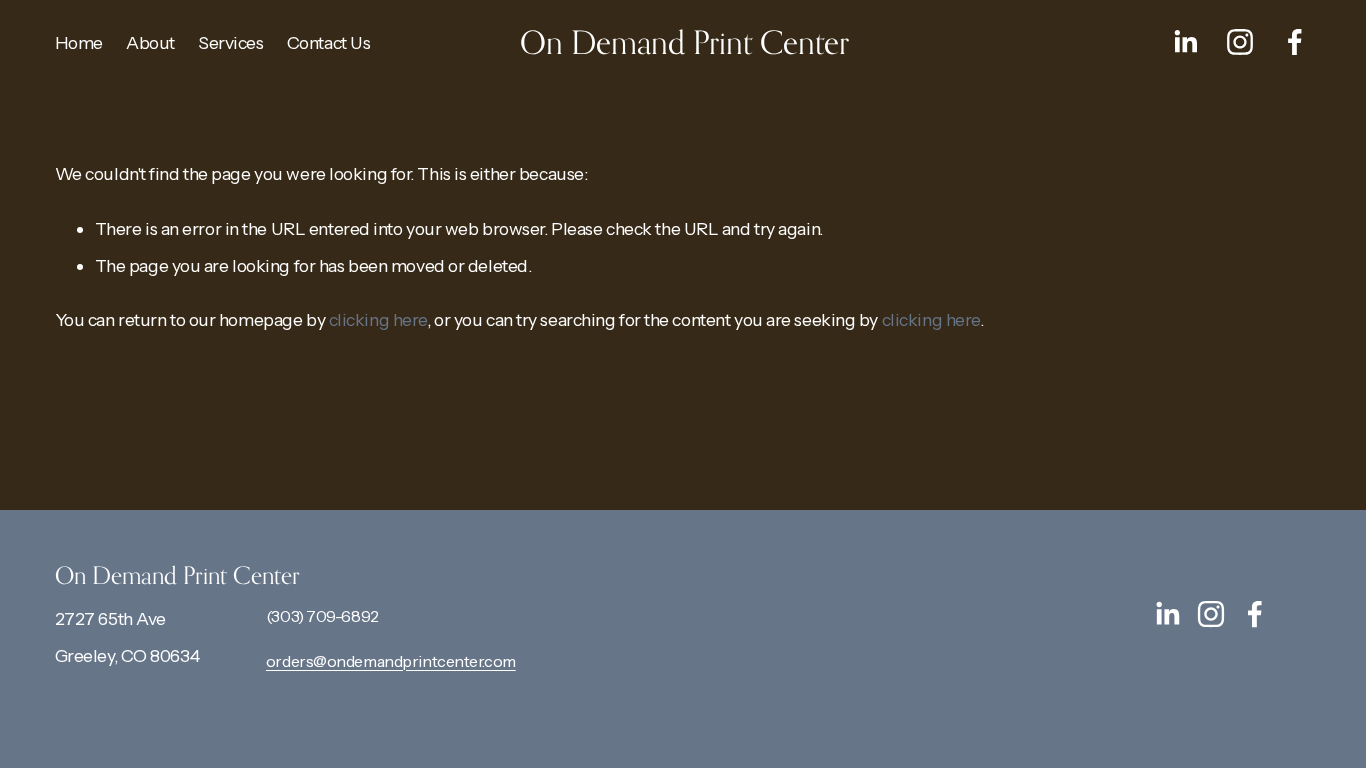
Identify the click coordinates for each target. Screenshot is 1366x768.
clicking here (378, 319)
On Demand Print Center (684, 42)
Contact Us (329, 42)
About (150, 42)
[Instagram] (1240, 42)
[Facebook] (1295, 42)
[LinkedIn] (1185, 42)
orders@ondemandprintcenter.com (391, 661)
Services (230, 42)
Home (79, 42)
